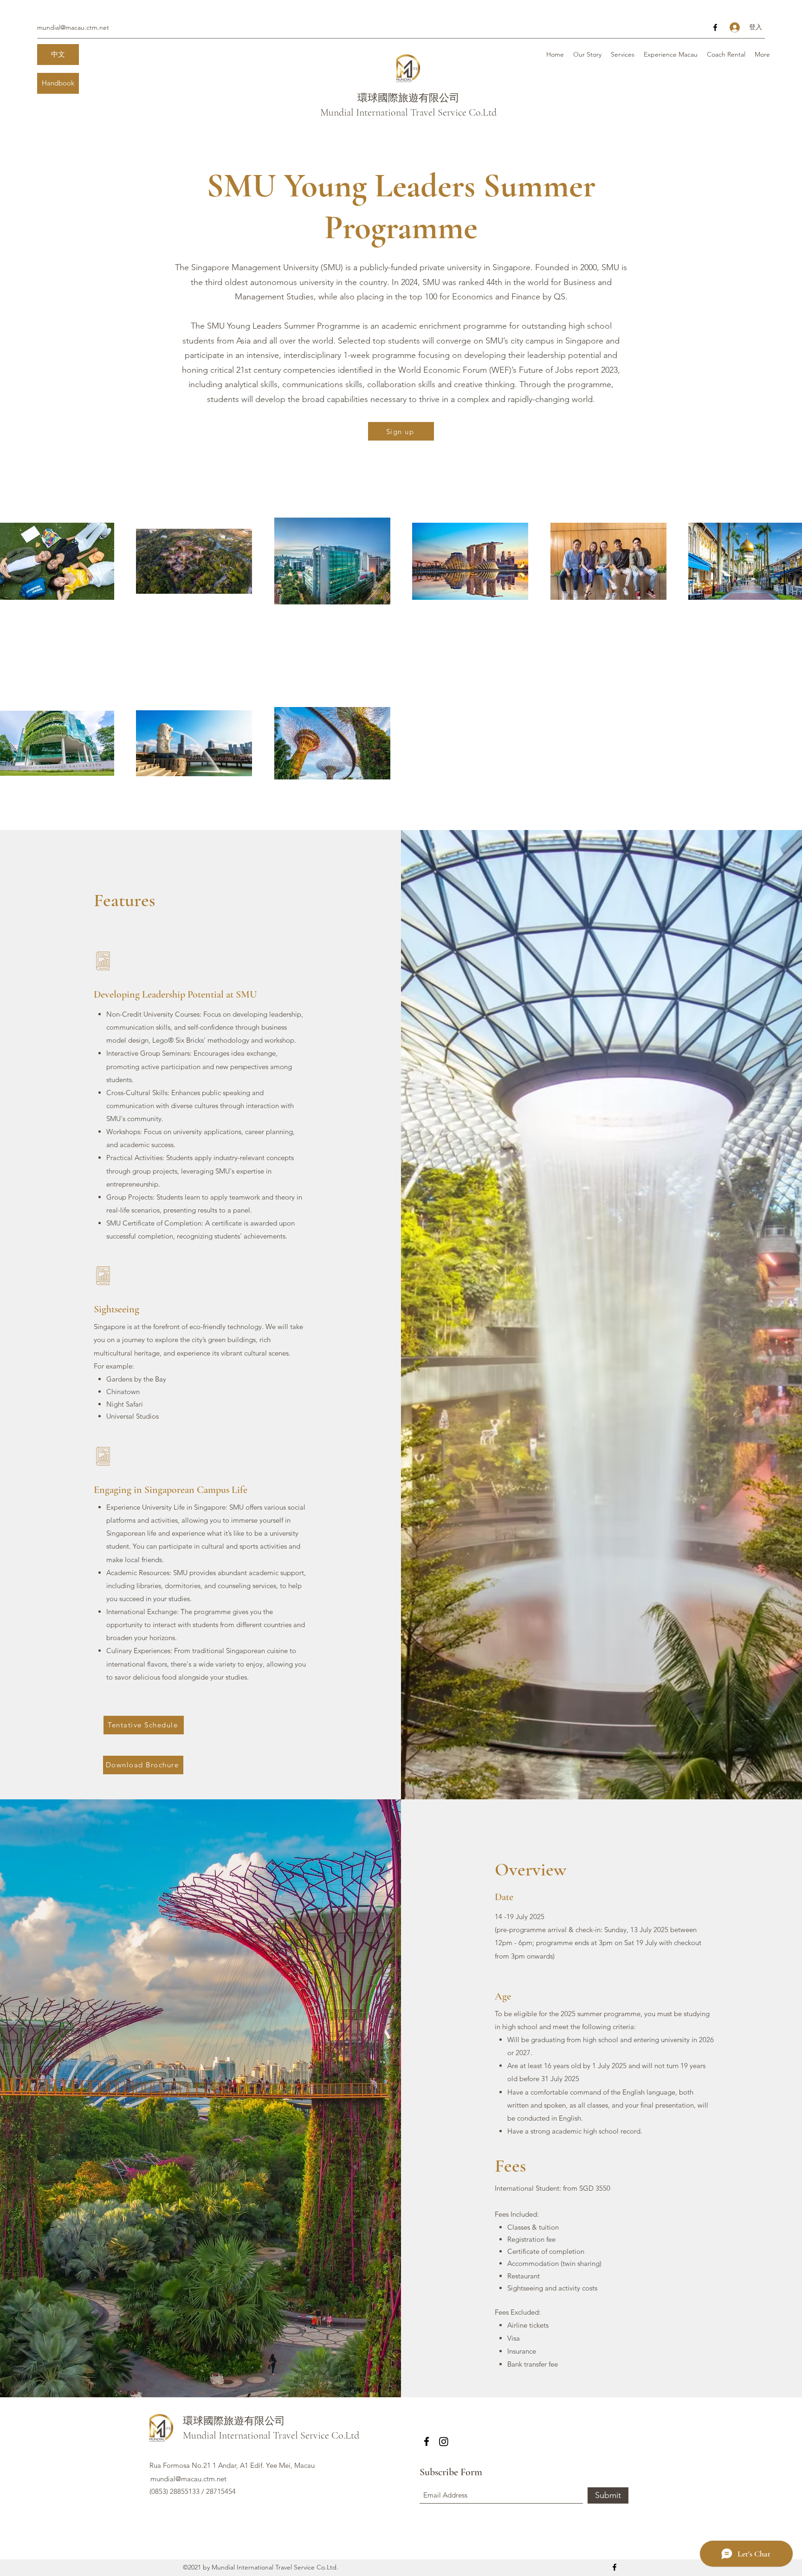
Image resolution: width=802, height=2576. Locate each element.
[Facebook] (715, 27)
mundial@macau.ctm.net (73, 27)
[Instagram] (444, 2441)
